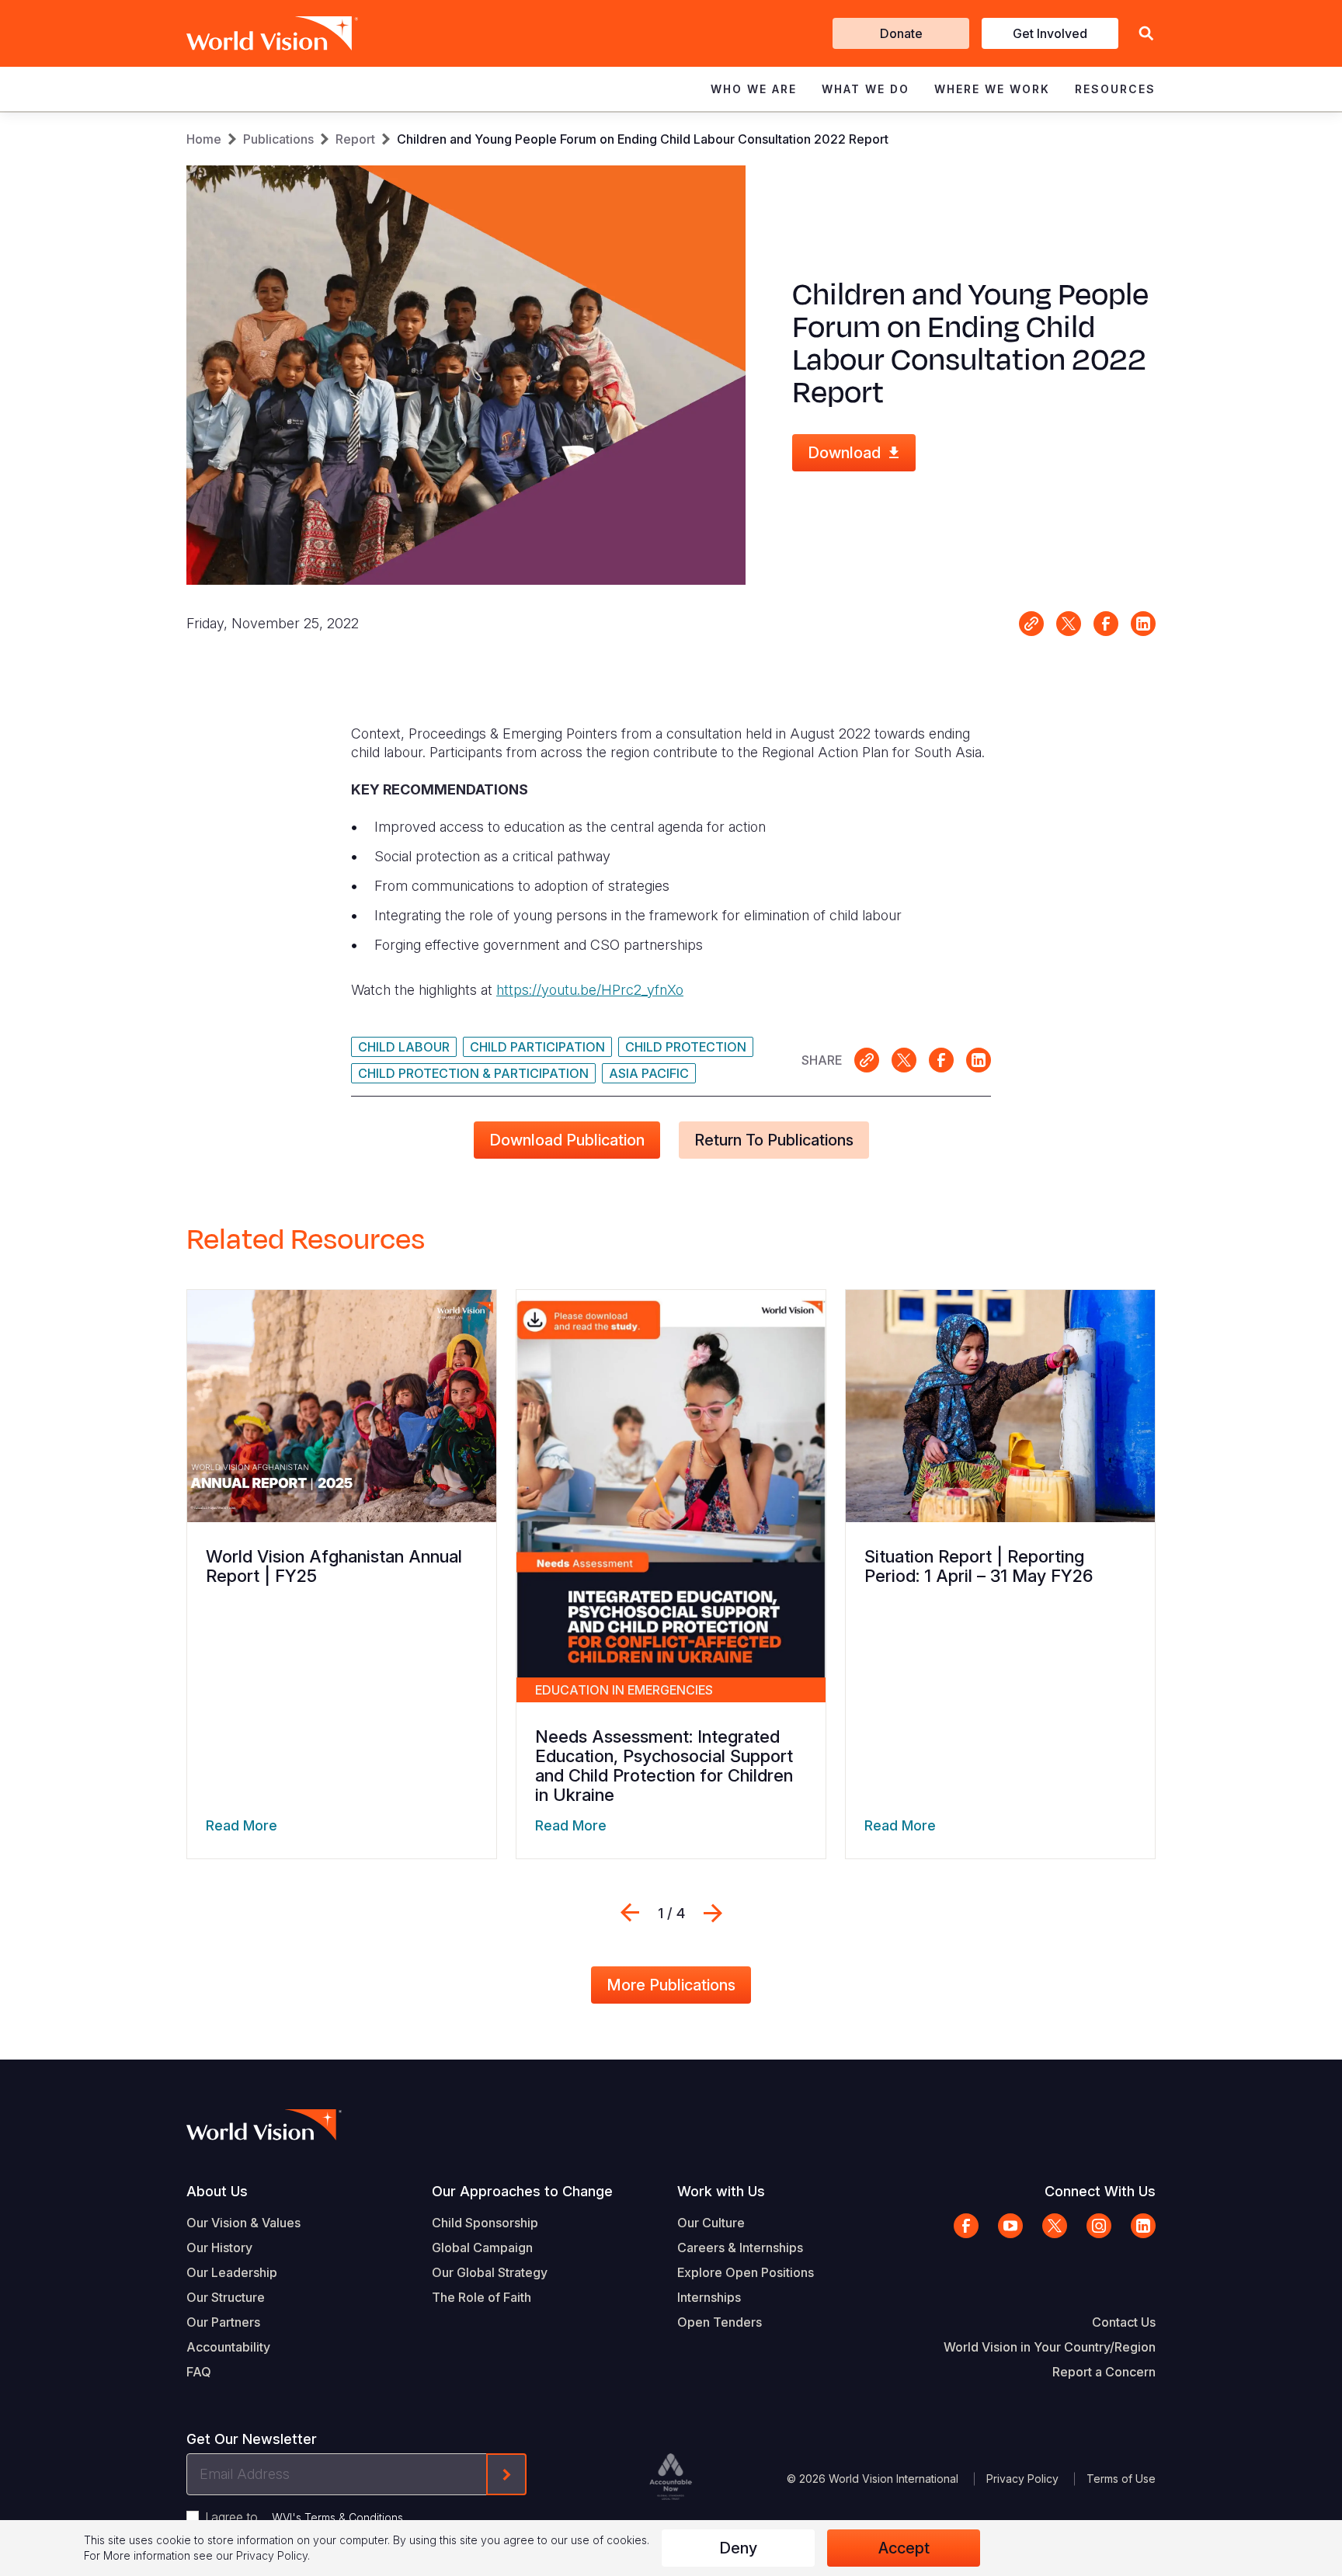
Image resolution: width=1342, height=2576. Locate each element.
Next (713, 1913)
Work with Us (721, 2191)
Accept (904, 2548)
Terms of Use (1121, 2479)
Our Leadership (232, 2272)
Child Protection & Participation (473, 1073)
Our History (219, 2247)
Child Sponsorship (485, 2223)
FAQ (199, 2372)
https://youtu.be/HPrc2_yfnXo (590, 990)
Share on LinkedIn (1143, 624)
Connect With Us (1100, 2191)
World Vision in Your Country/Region (1050, 2347)
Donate (901, 33)
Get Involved (1050, 33)
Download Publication (567, 1140)
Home (204, 139)
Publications (278, 139)
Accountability (228, 2347)
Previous (630, 1913)
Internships (709, 2297)
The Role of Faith (482, 2297)
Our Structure (226, 2297)
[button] (1146, 34)
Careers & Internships (740, 2247)
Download (844, 453)
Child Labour (404, 1047)
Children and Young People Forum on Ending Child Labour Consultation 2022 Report (643, 139)
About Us (217, 2191)
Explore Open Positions (746, 2272)
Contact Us (1124, 2322)
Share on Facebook (1106, 624)
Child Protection (686, 1047)
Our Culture (711, 2223)
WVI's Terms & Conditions (337, 2517)
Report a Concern (1104, 2372)
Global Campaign (482, 2247)
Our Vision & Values (243, 2223)
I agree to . (305, 2517)
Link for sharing (1031, 624)
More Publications (671, 1985)
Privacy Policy (1022, 2479)
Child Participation (537, 1047)
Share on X (1069, 624)
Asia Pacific (649, 1073)
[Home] (250, 33)
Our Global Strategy (490, 2272)
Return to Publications (774, 1140)
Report (355, 139)
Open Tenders (720, 2322)
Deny (738, 2548)
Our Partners (223, 2322)
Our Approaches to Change (522, 2191)
